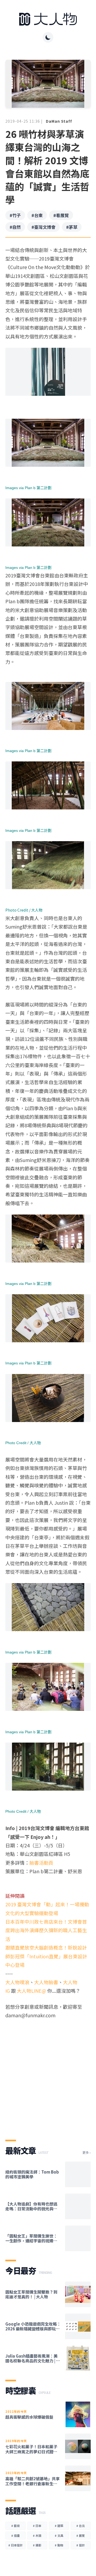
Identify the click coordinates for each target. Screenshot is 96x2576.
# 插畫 (15, 2535)
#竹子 (15, 215)
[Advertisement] (48, 2075)
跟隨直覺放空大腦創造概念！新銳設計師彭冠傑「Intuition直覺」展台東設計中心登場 (46, 1956)
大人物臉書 (46, 1982)
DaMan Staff (59, 121)
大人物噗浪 (17, 1982)
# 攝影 (37, 2545)
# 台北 (81, 2526)
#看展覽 (61, 215)
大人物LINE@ (31, 1991)
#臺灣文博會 (43, 227)
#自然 (15, 227)
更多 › (87, 2152)
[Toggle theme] (48, 37)
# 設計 (81, 2545)
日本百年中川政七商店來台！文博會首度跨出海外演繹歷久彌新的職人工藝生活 (46, 1930)
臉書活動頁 (41, 1863)
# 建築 (59, 2526)
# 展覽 (81, 2535)
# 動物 (59, 2545)
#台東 (37, 215)
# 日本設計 (15, 2545)
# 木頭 (37, 2535)
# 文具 (59, 2535)
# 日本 (37, 2526)
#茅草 (72, 227)
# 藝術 (15, 2526)
